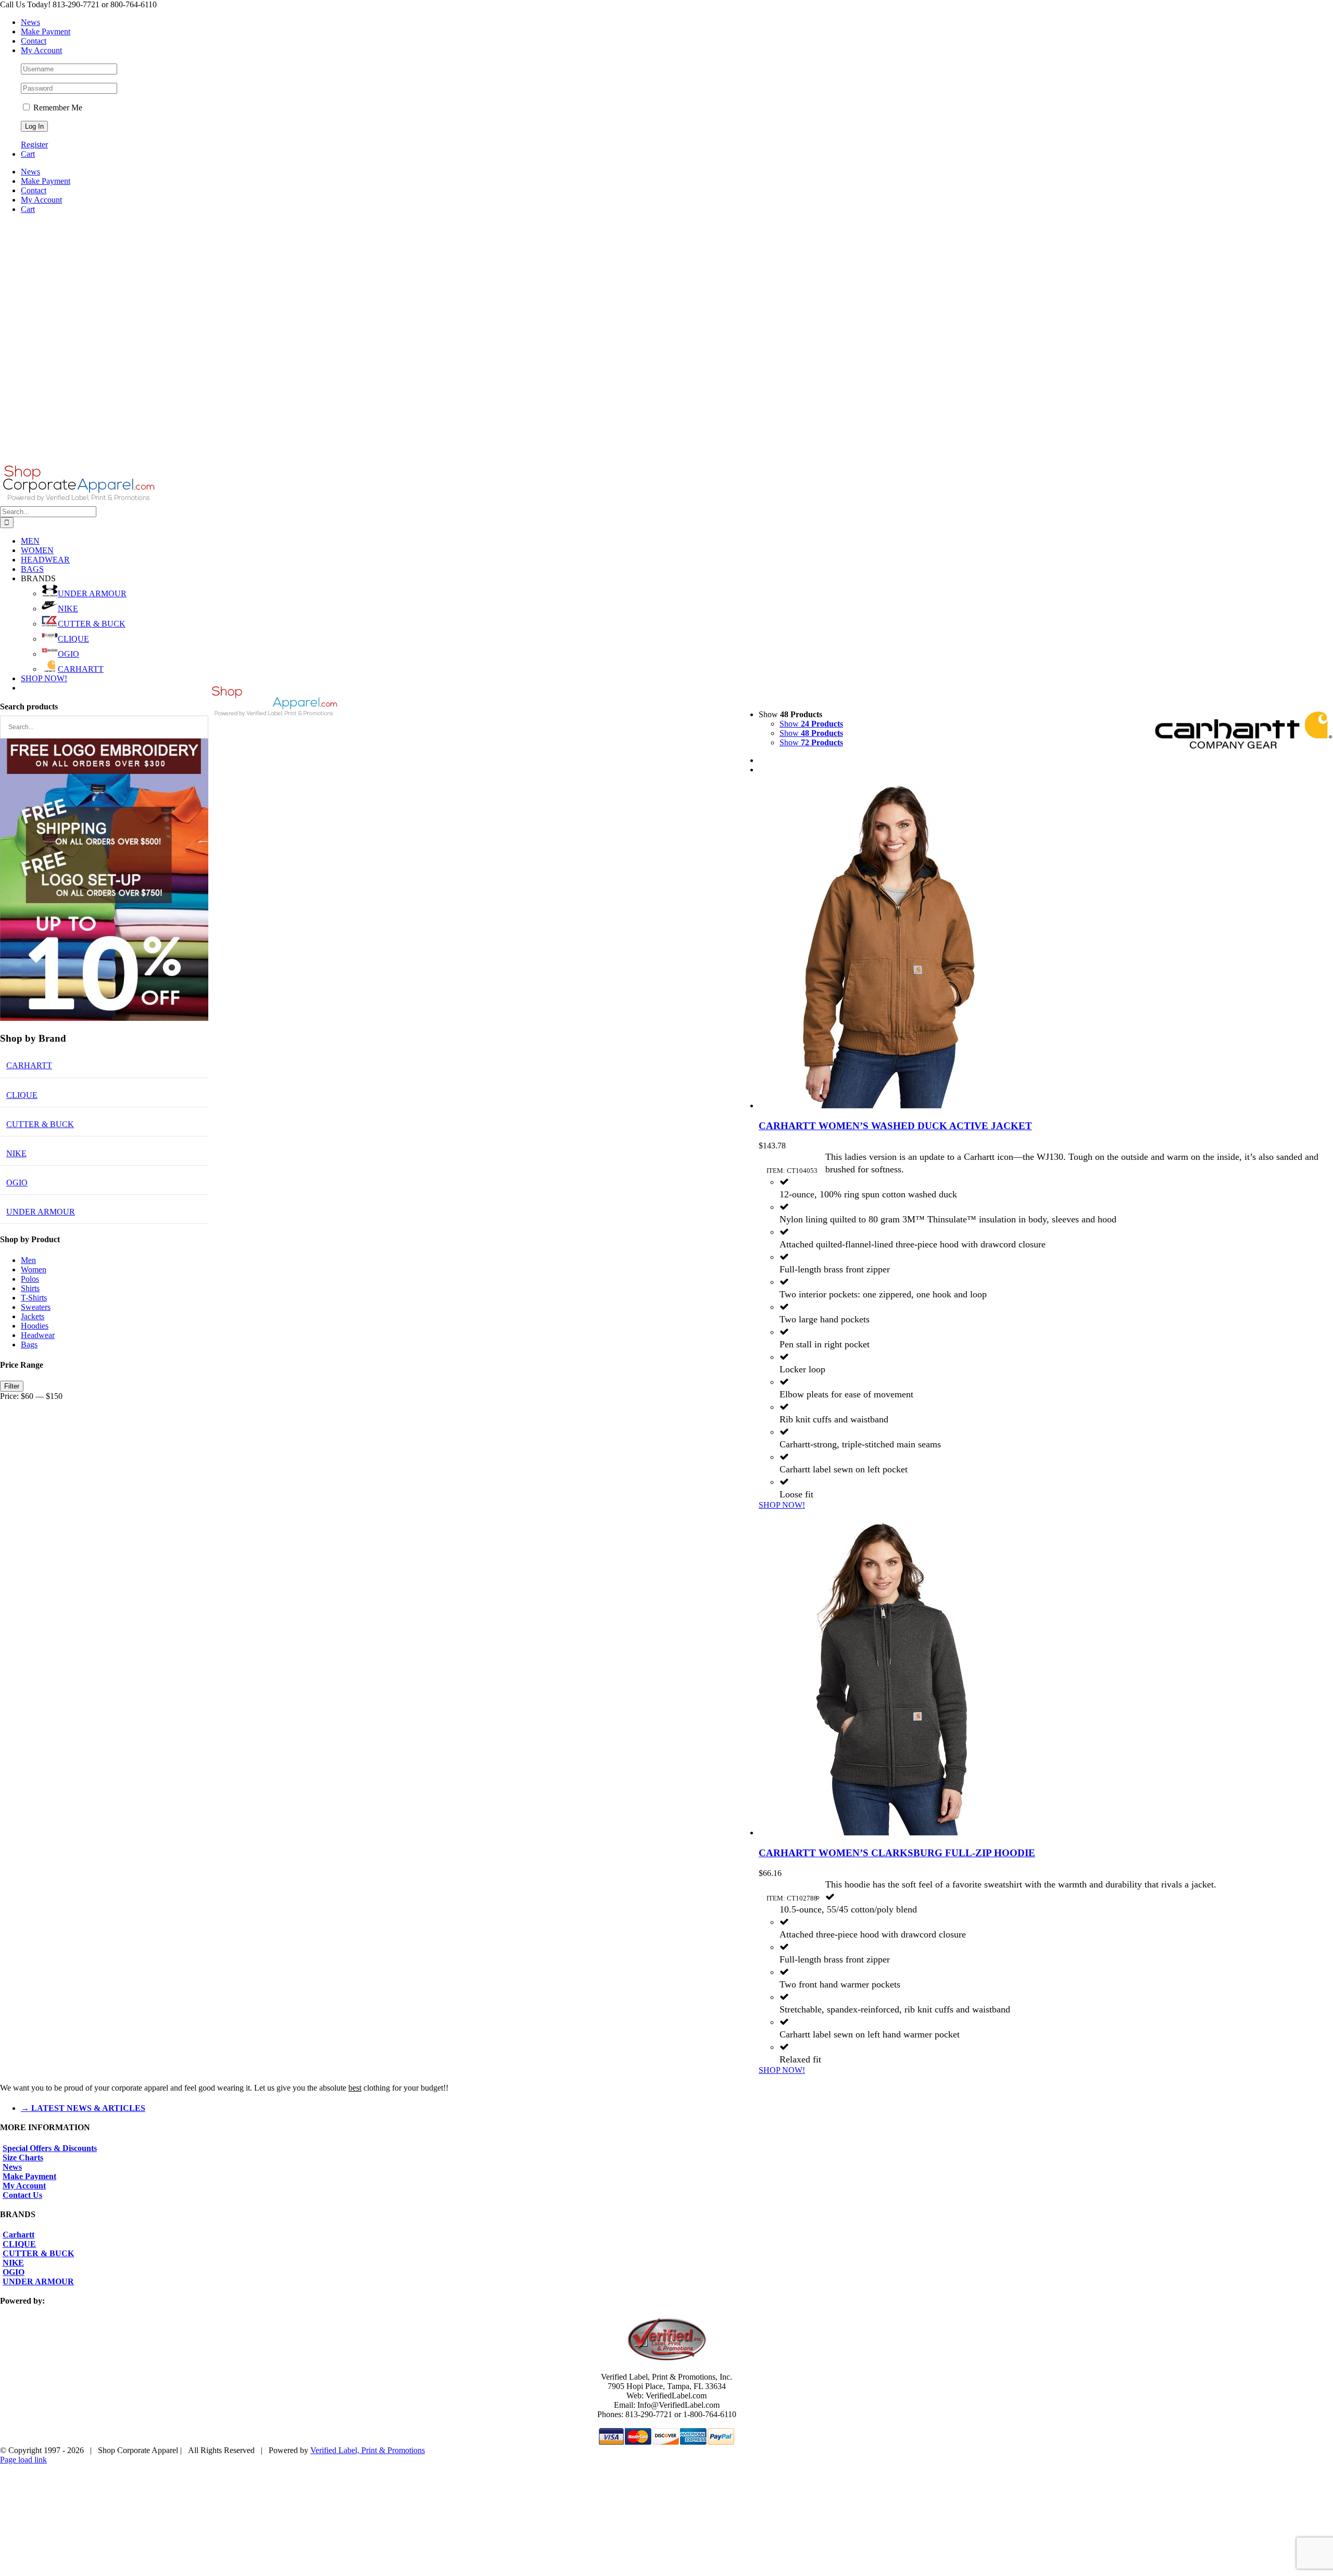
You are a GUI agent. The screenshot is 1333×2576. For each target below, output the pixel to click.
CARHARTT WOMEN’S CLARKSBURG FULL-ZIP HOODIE (897, 1853)
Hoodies (35, 1326)
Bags (29, 1345)
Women (34, 1270)
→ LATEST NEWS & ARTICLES (83, 2108)
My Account (24, 2186)
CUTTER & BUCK (92, 624)
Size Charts (23, 2158)
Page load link (23, 2460)
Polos (30, 1279)
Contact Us (22, 2195)
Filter (12, 1386)
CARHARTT (81, 669)
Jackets (33, 1316)
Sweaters (36, 1307)
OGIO (68, 654)
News (12, 2167)
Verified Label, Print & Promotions (368, 2450)
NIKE (68, 609)
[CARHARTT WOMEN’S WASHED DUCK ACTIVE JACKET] (1046, 947)
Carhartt (18, 2235)
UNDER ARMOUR (92, 593)
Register (34, 145)
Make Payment (29, 2176)
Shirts (30, 1288)
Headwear (38, 1335)
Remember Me (57, 108)
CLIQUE (73, 639)
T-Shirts (34, 1298)
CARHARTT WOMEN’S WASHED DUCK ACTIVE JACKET (895, 1126)
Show (811, 724)
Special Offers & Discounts (50, 2148)
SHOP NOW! (782, 1505)
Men (28, 1260)
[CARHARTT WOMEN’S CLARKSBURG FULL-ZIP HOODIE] (1046, 1674)
